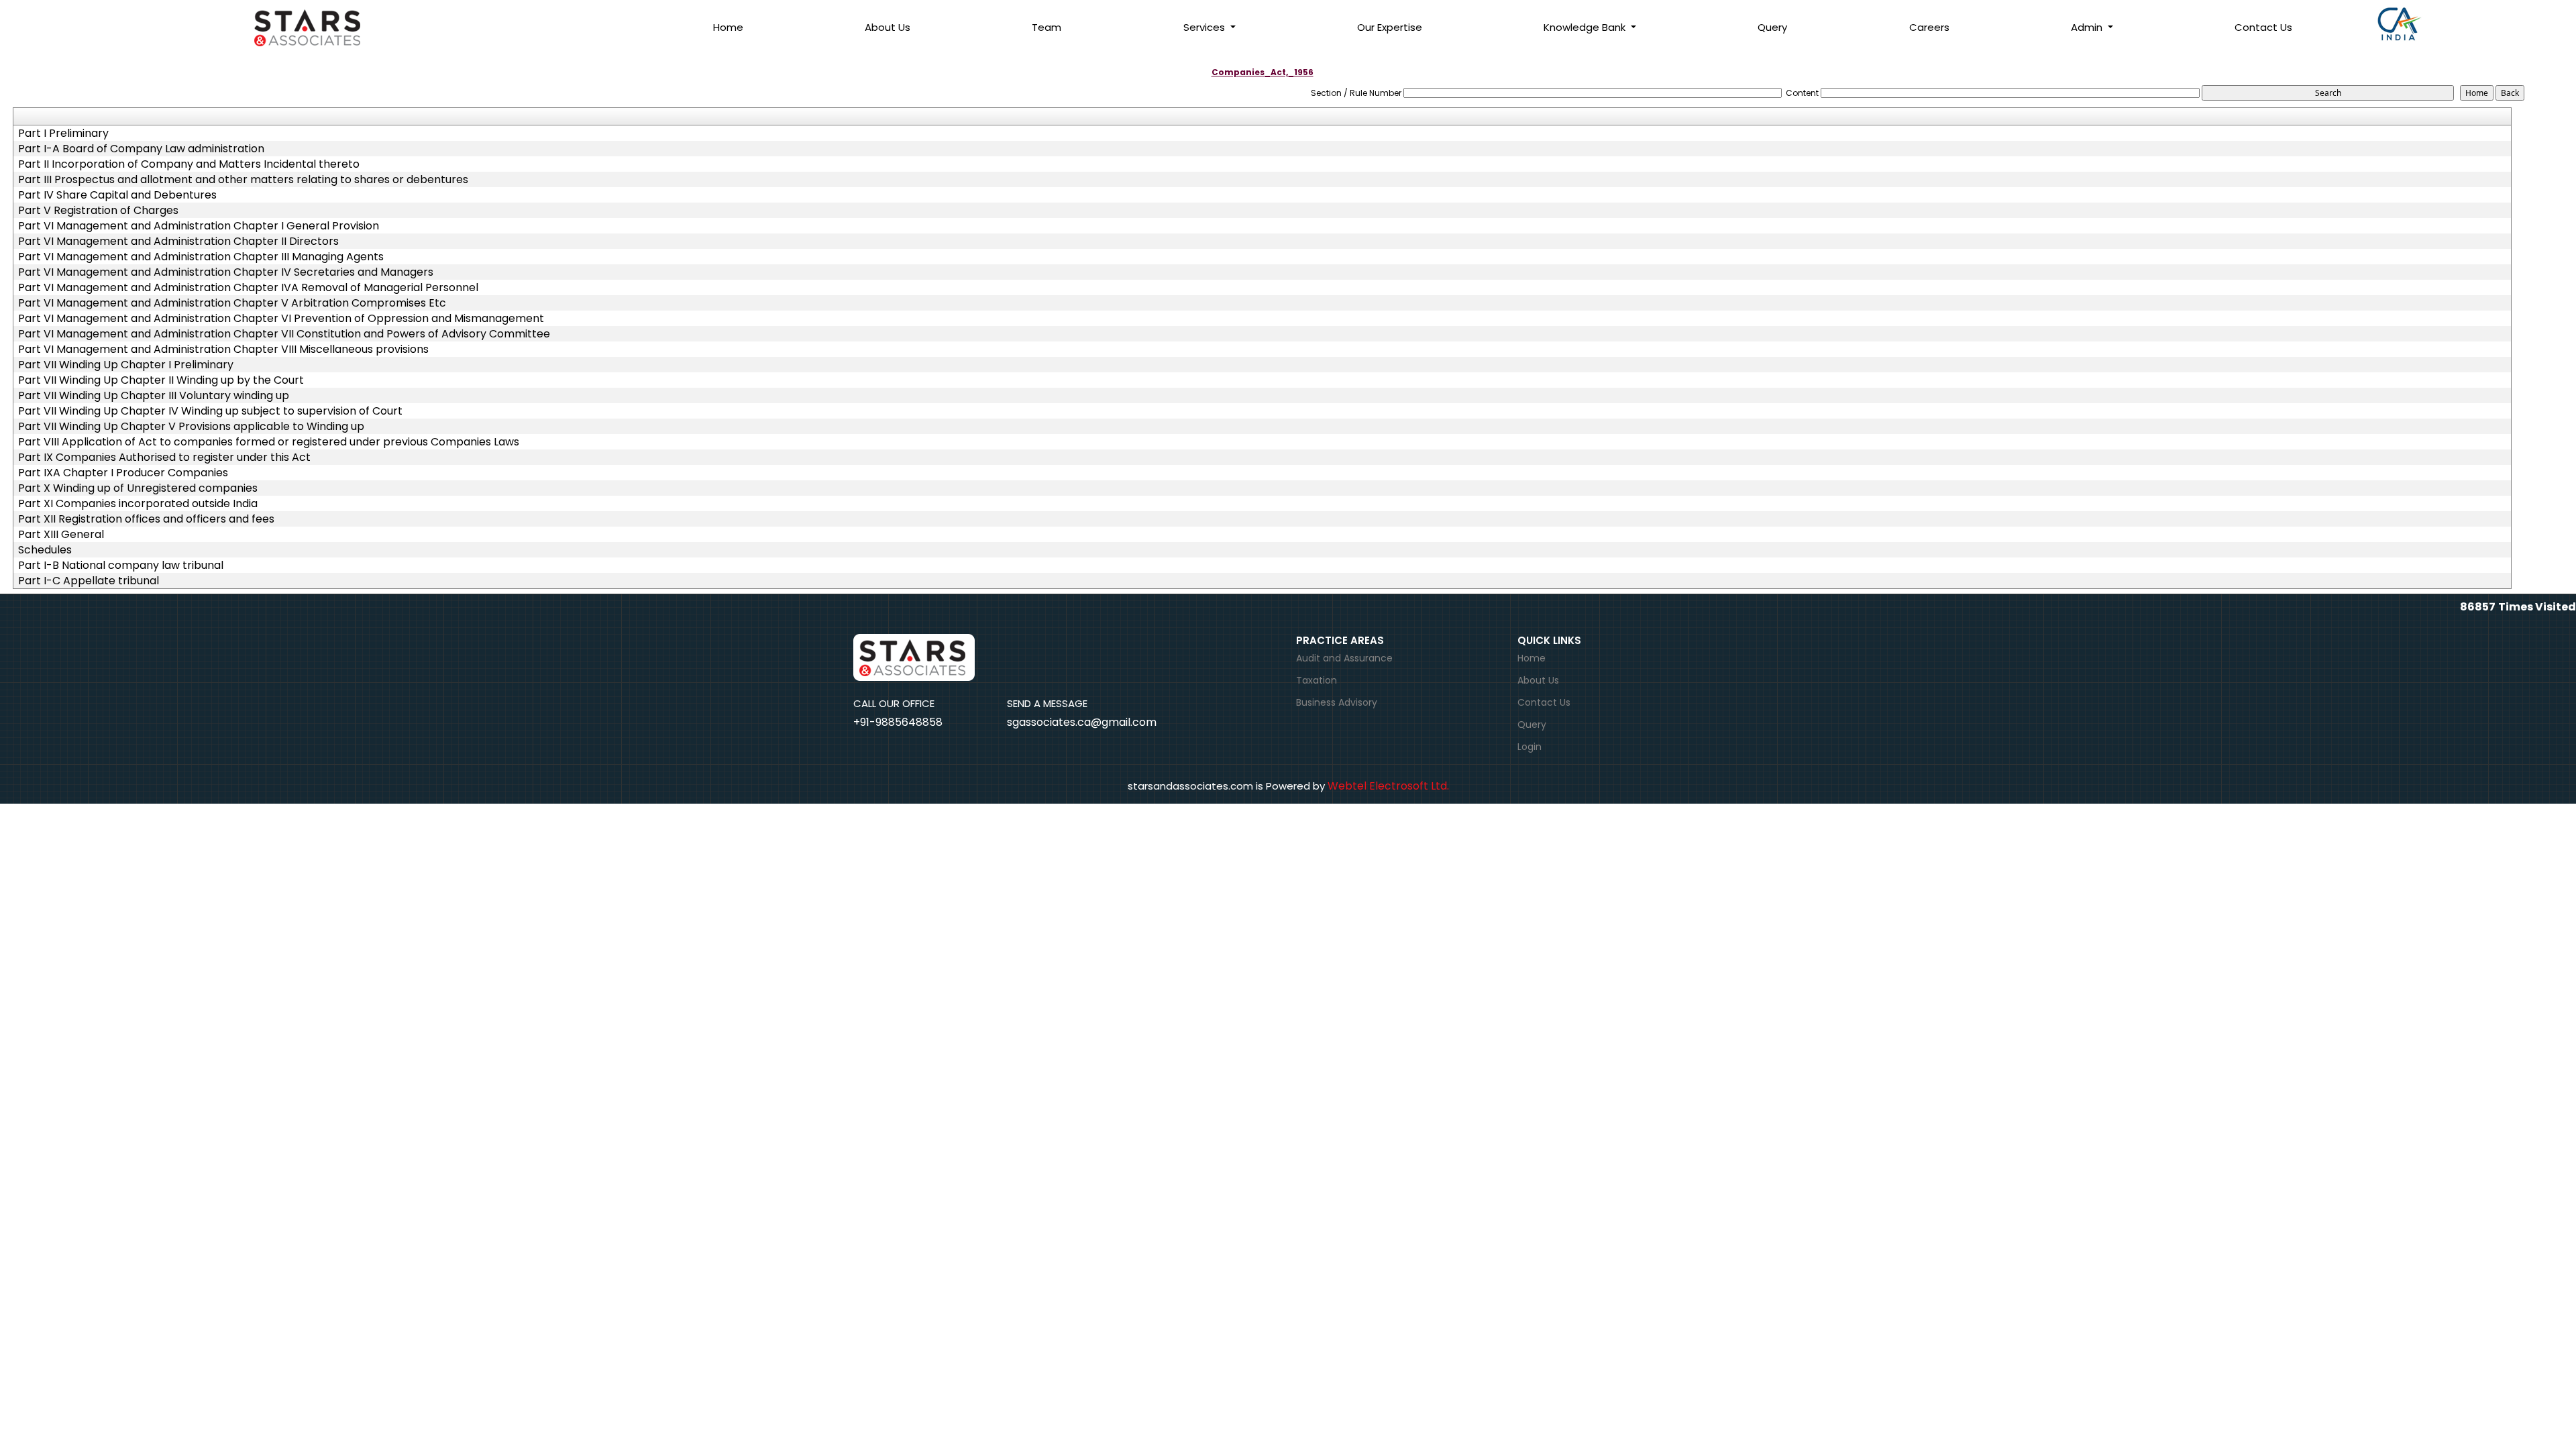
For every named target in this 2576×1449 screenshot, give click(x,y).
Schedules (45, 550)
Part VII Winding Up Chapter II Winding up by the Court (161, 380)
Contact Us (2263, 27)
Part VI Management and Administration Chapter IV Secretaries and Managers (226, 272)
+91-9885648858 (898, 722)
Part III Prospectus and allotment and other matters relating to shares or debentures (243, 180)
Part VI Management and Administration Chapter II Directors (178, 241)
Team (1046, 27)
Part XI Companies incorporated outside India (138, 504)
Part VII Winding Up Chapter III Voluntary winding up (154, 396)
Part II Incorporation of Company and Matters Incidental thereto (189, 164)
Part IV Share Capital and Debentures (117, 195)
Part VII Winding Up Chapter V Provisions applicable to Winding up (191, 427)
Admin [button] (2088, 27)
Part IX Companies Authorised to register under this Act (164, 458)
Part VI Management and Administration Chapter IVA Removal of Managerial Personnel (248, 288)
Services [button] (1205, 27)
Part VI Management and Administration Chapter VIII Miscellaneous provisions (223, 350)
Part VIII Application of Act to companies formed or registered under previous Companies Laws (269, 442)
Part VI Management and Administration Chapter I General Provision (199, 226)
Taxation (1317, 680)
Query (1772, 27)
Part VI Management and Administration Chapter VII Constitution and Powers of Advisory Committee (284, 334)
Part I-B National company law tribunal (121, 566)
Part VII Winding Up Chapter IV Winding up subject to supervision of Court (210, 411)
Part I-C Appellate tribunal (89, 581)
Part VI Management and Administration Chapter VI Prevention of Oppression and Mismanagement (281, 319)
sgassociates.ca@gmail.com (1082, 722)
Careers (1929, 27)
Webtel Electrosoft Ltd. (1388, 786)
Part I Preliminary (63, 133)
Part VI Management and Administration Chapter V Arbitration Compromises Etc (232, 303)
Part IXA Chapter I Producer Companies (123, 473)
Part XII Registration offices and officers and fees (146, 519)
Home (728, 27)
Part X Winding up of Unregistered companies (138, 488)
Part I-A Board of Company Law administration (141, 149)
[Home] (322, 26)
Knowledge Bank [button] (1586, 27)
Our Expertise (1390, 27)
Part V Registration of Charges (98, 211)
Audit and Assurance (1344, 658)
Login (1529, 747)
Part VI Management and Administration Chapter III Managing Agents (201, 257)
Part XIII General (61, 535)
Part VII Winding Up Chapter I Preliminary (126, 365)
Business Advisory (1337, 702)
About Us (888, 27)
